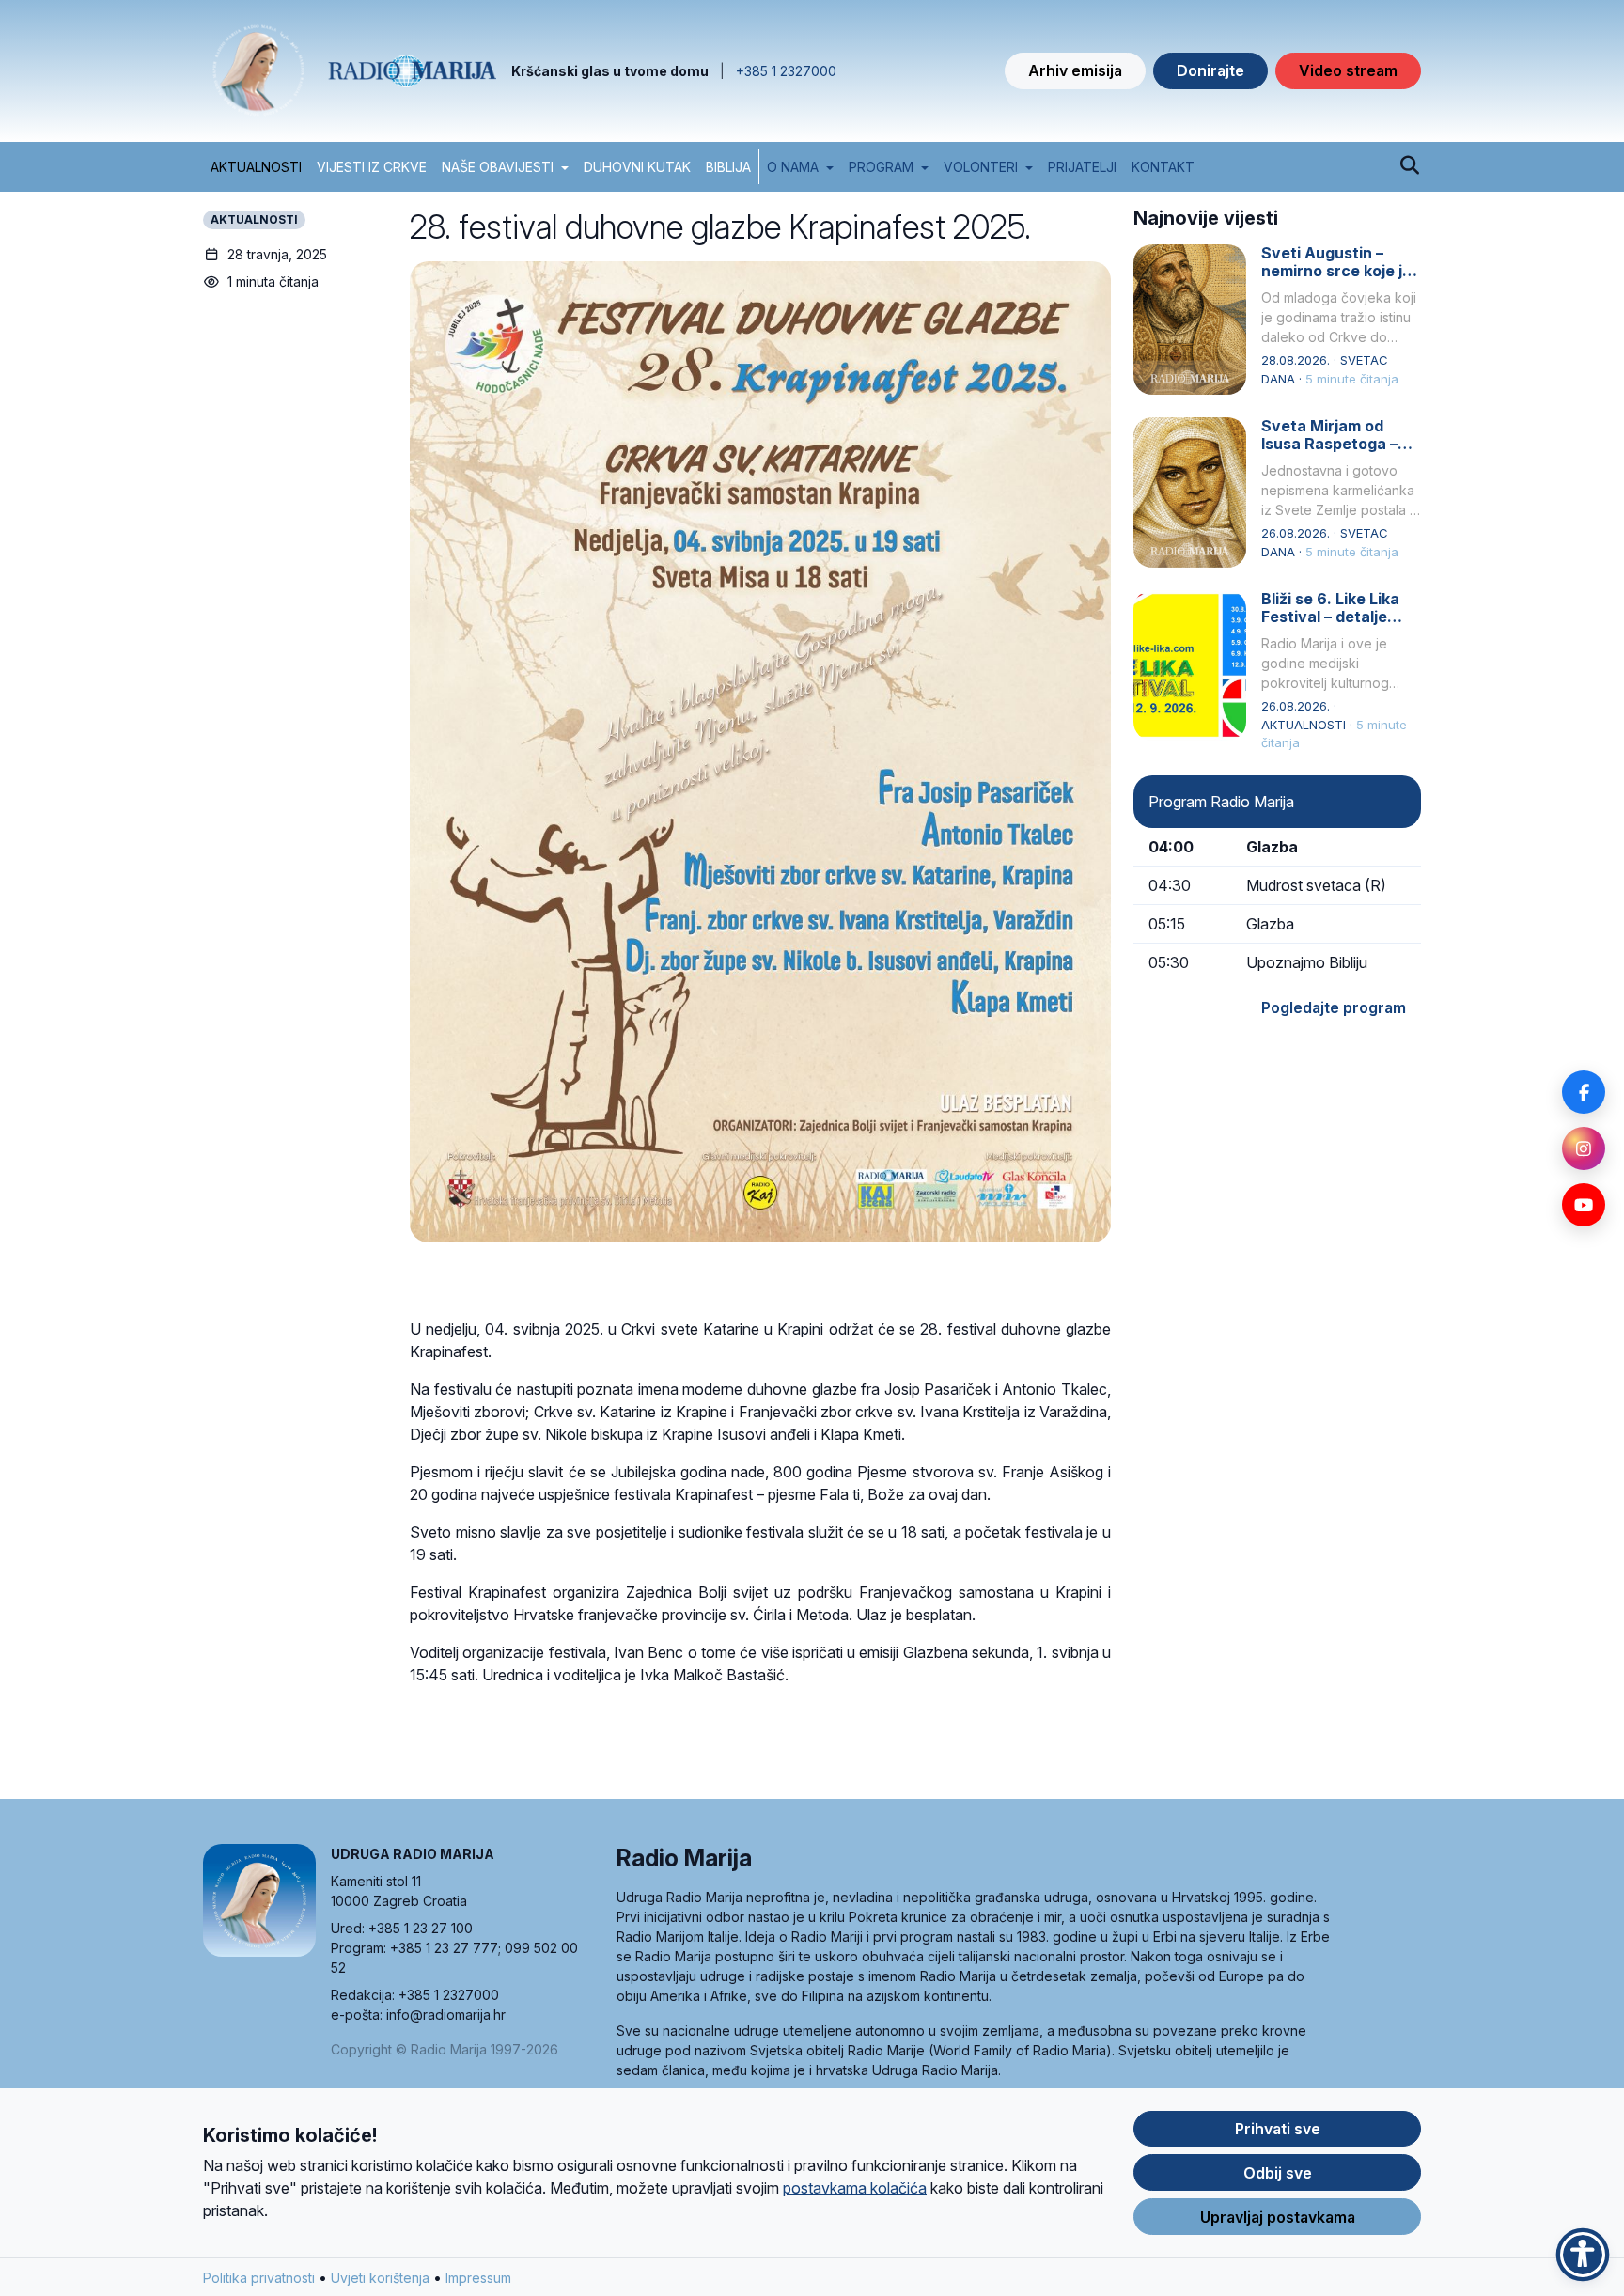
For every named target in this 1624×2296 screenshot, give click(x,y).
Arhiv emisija (1075, 70)
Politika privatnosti (259, 2278)
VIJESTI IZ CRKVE (372, 167)
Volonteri (981, 167)
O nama (793, 167)
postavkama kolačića (855, 2188)
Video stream (1348, 70)
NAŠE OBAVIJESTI (498, 167)
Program (881, 167)
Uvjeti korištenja (380, 2278)
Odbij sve (1278, 2173)
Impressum (478, 2278)
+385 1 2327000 (786, 71)
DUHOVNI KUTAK (637, 167)
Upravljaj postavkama (1278, 2217)
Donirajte (1210, 70)
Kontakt (1163, 167)
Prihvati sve (1278, 2129)
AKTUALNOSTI (256, 167)
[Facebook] (1584, 1092)
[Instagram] (1584, 1148)
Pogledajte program (1334, 1007)
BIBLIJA (728, 167)
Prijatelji (1082, 167)
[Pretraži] (1409, 166)
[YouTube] (1584, 1205)
